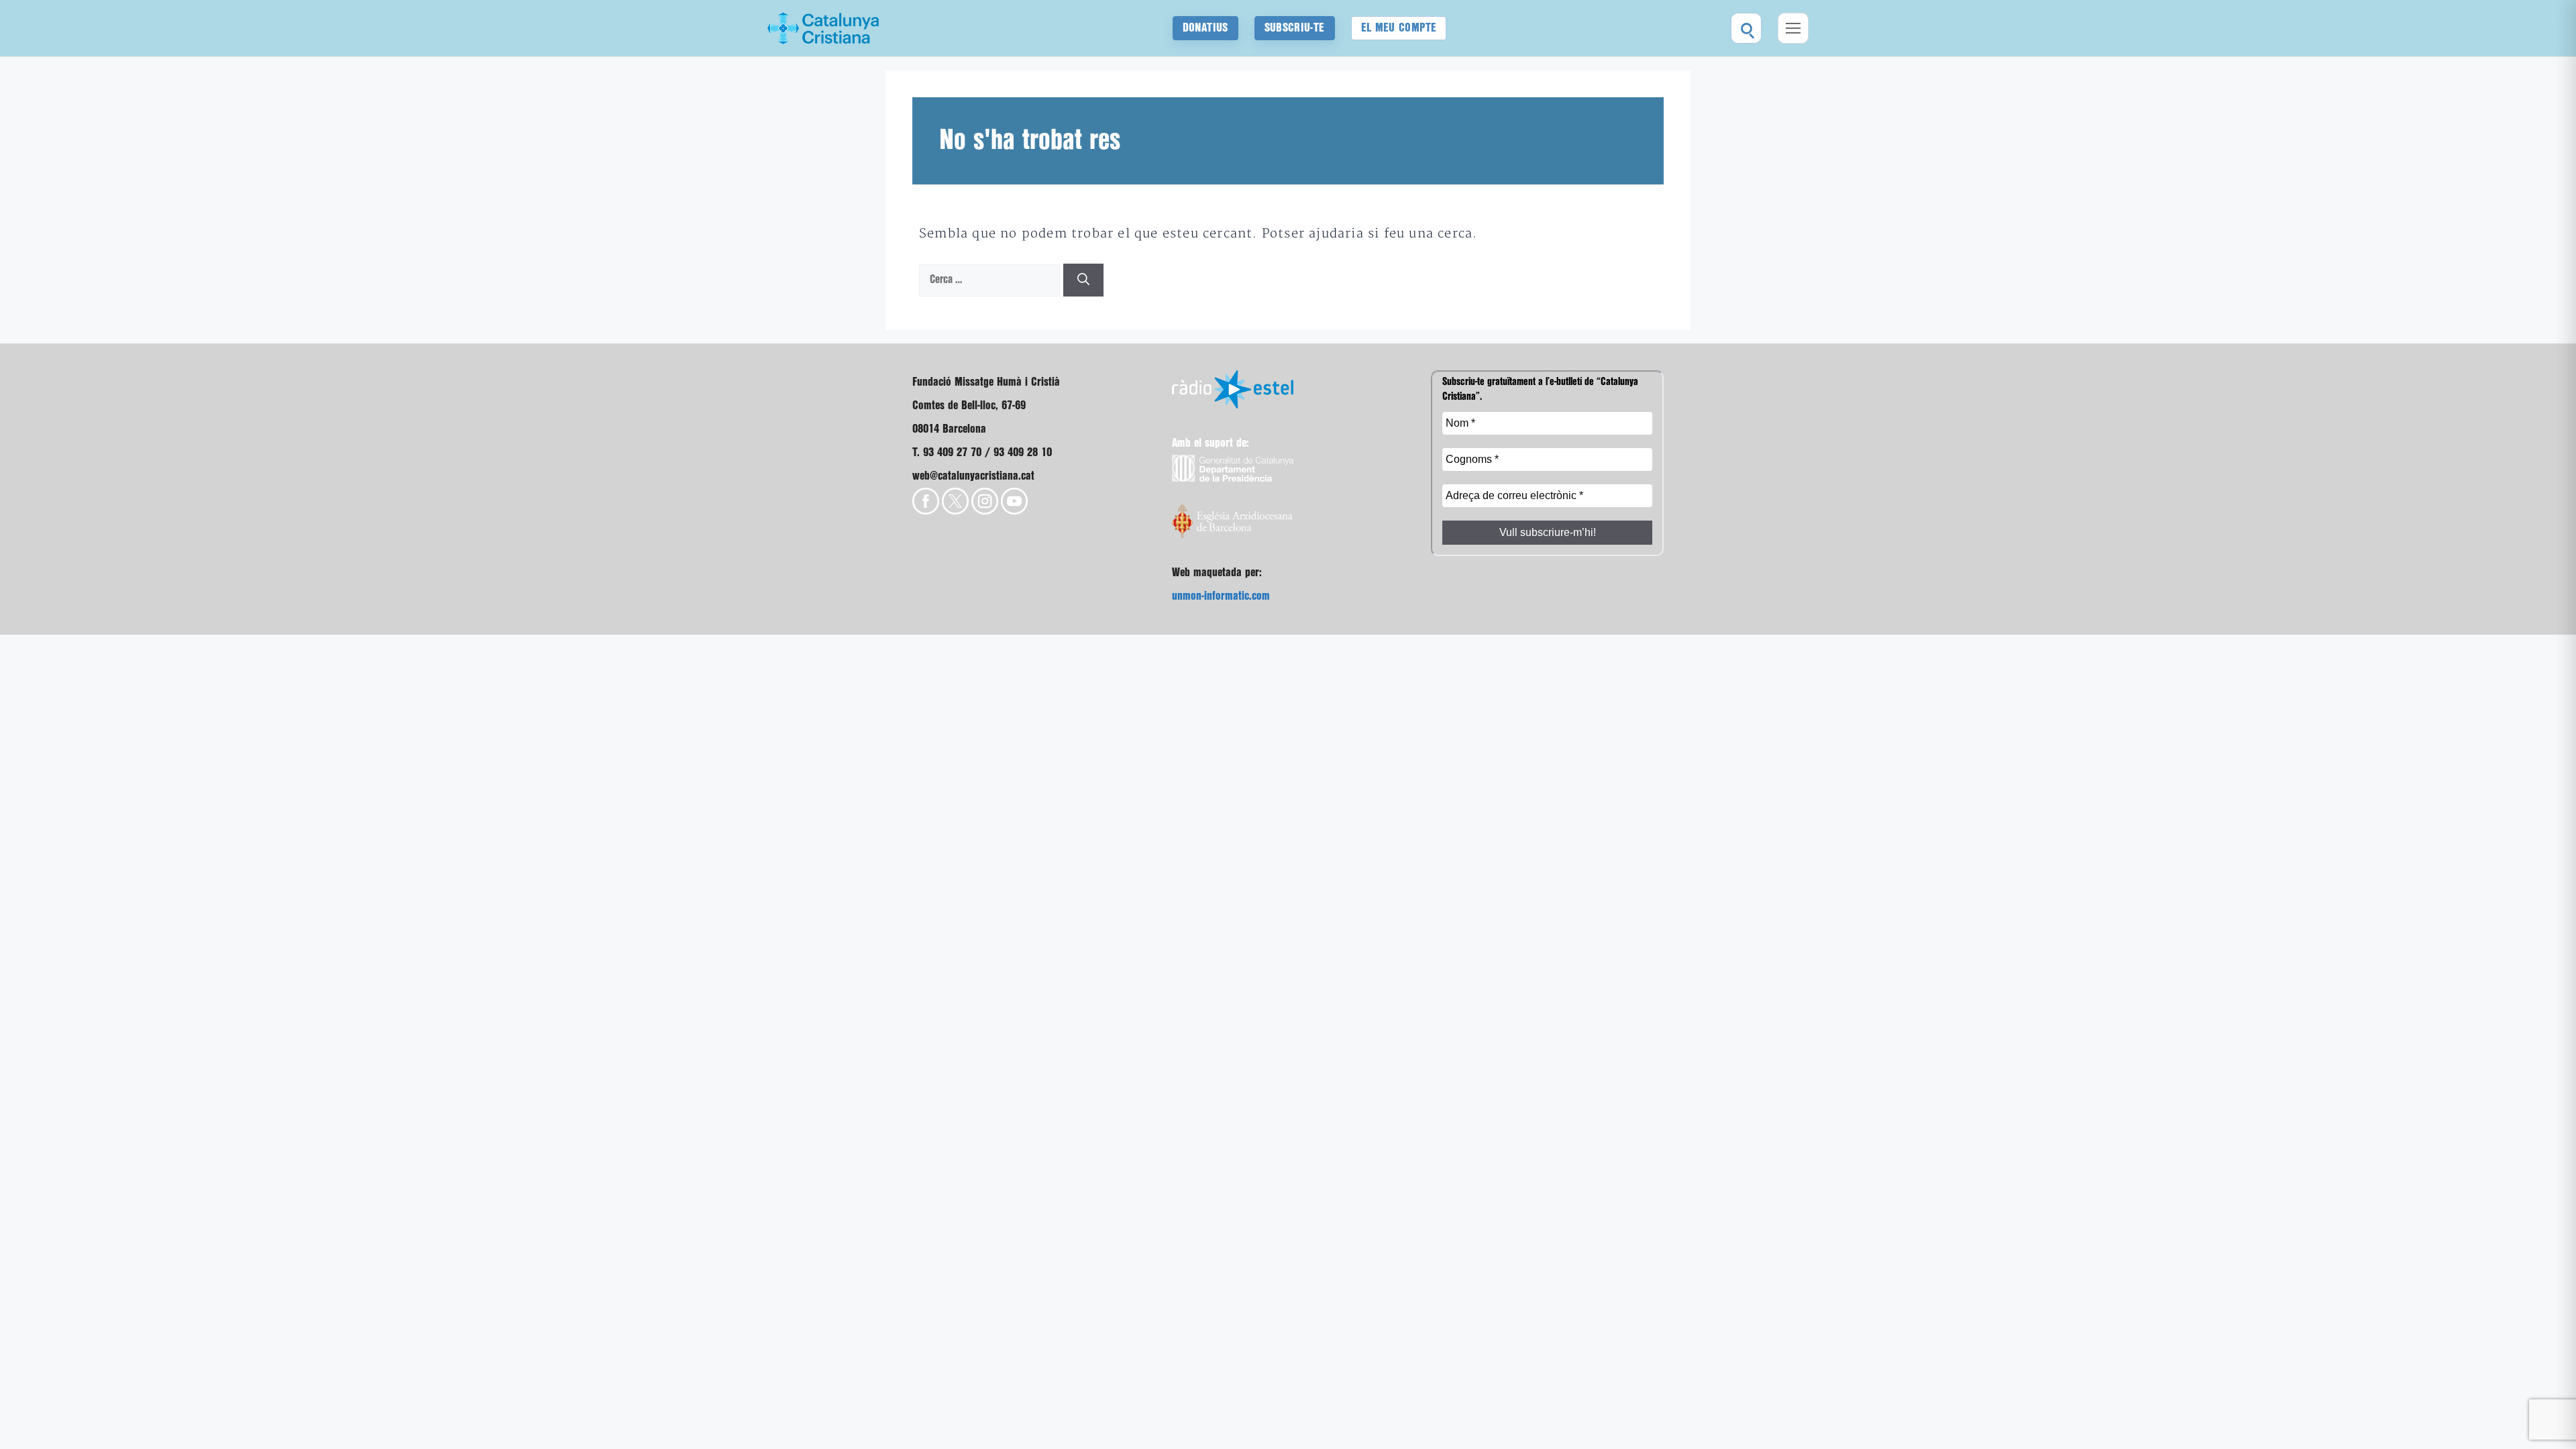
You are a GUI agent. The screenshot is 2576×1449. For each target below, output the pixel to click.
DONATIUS (1205, 28)
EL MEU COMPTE (1399, 28)
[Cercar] (1746, 28)
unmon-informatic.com (1221, 596)
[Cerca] (1083, 280)
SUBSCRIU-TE (1295, 28)
